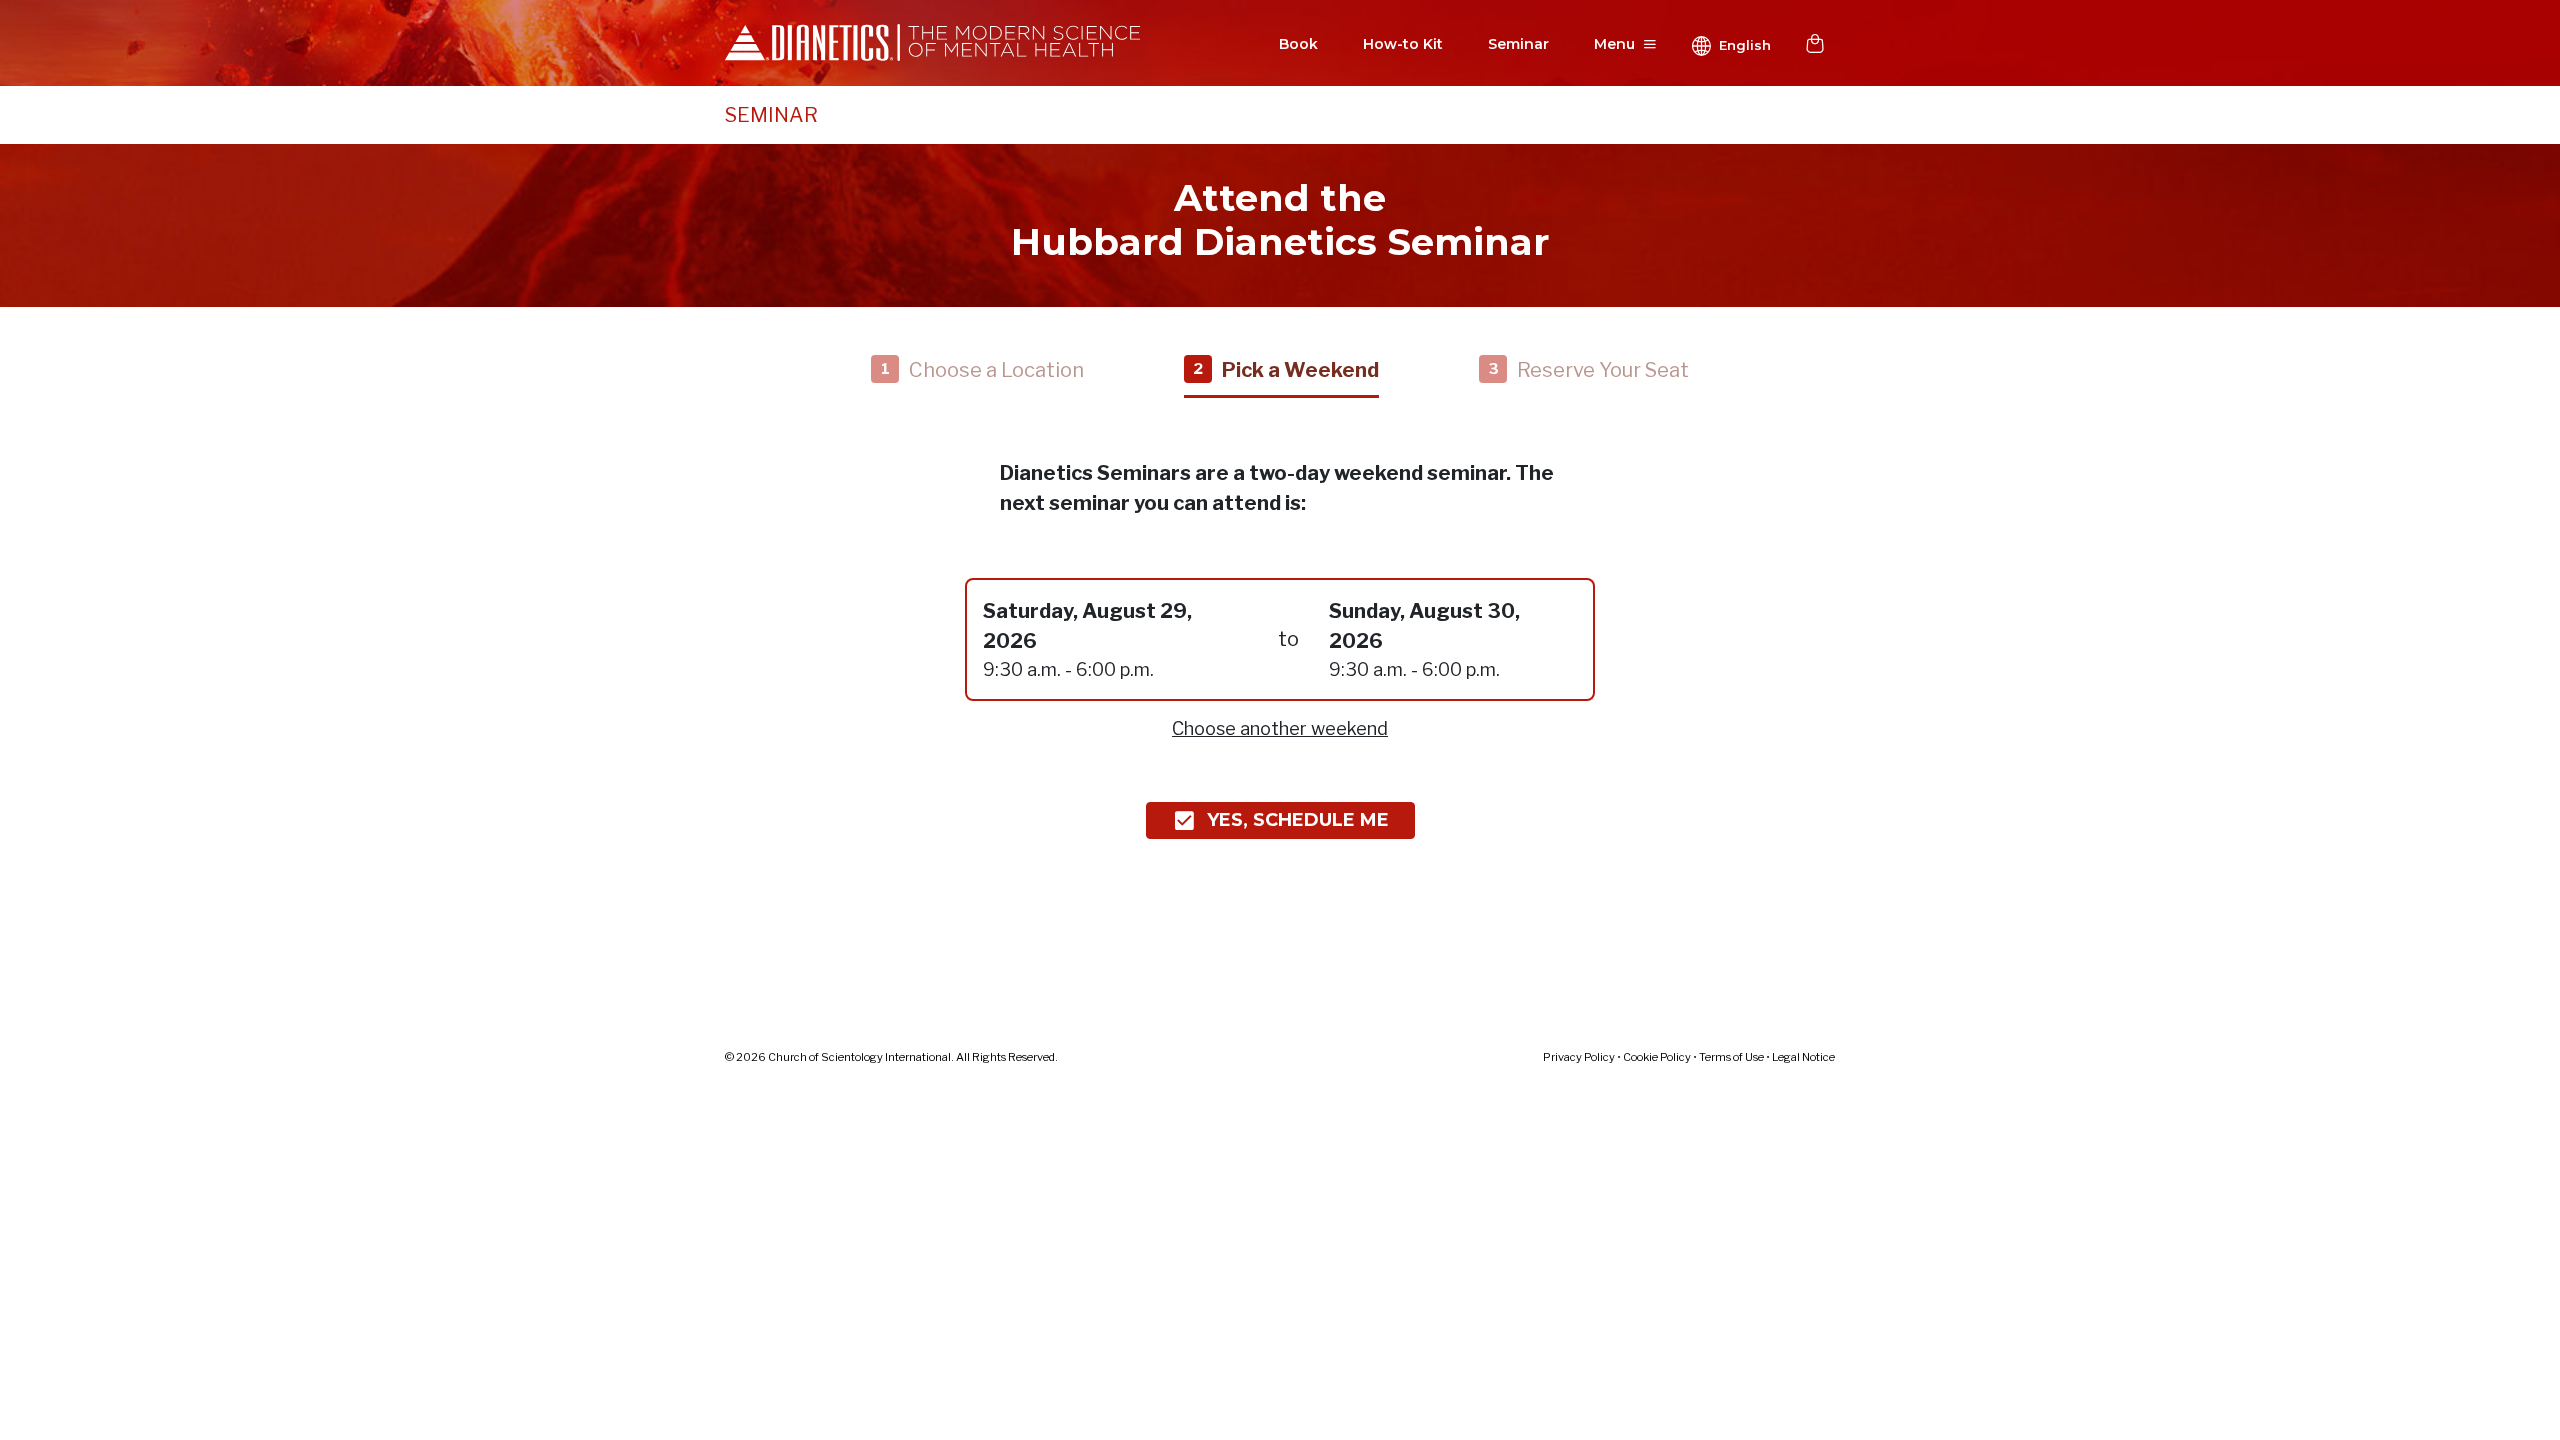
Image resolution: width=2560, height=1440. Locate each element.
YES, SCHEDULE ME (1298, 820)
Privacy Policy (1579, 1057)
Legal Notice (1803, 1057)
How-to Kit (1403, 44)
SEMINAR (771, 115)
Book (1298, 44)
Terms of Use (1731, 1057)
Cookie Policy (1657, 1057)
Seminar (1518, 44)
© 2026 (891, 1057)
